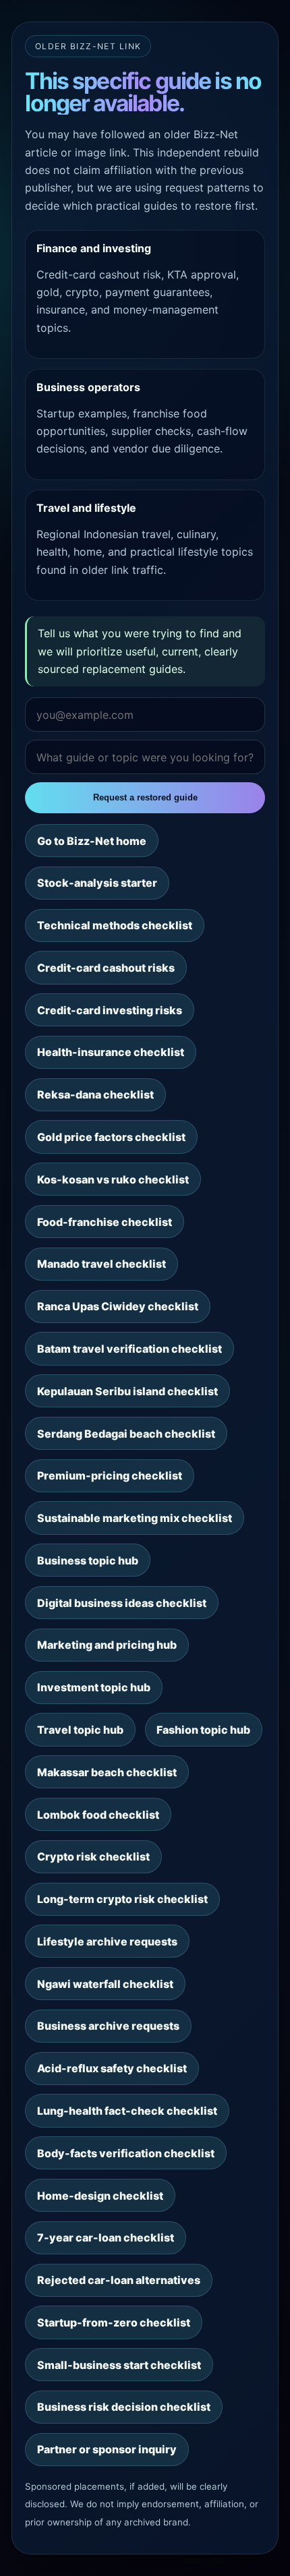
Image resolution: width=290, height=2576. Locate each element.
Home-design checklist (100, 2196)
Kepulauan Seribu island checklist (127, 1391)
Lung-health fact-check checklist (127, 2111)
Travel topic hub (80, 1730)
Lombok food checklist (98, 1815)
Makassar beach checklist (107, 1772)
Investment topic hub (94, 1687)
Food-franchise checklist (105, 1222)
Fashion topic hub (203, 1730)
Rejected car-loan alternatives (119, 2280)
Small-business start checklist (119, 2365)
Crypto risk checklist (93, 1856)
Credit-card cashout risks (106, 968)
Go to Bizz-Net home (92, 841)
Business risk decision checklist (124, 2407)
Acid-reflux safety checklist (112, 2068)
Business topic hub (88, 1560)
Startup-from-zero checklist (114, 2322)
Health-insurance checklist (111, 1052)
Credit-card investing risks (110, 1010)
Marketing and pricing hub (107, 1645)
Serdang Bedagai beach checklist (126, 1434)
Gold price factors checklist (111, 1137)
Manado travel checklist (101, 1264)
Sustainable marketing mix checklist (135, 1518)
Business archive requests (108, 2026)
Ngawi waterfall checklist (105, 1984)
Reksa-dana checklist (95, 1094)
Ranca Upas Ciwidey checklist (118, 1306)
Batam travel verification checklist (129, 1349)
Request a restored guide (145, 797)
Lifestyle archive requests (107, 1941)
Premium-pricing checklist (110, 1475)
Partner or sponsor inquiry (107, 2449)
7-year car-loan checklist (106, 2237)
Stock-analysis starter (97, 883)
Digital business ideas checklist (122, 1603)
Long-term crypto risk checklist (122, 1899)
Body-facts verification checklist (126, 2153)
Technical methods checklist (115, 925)
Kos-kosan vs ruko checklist (113, 1179)
